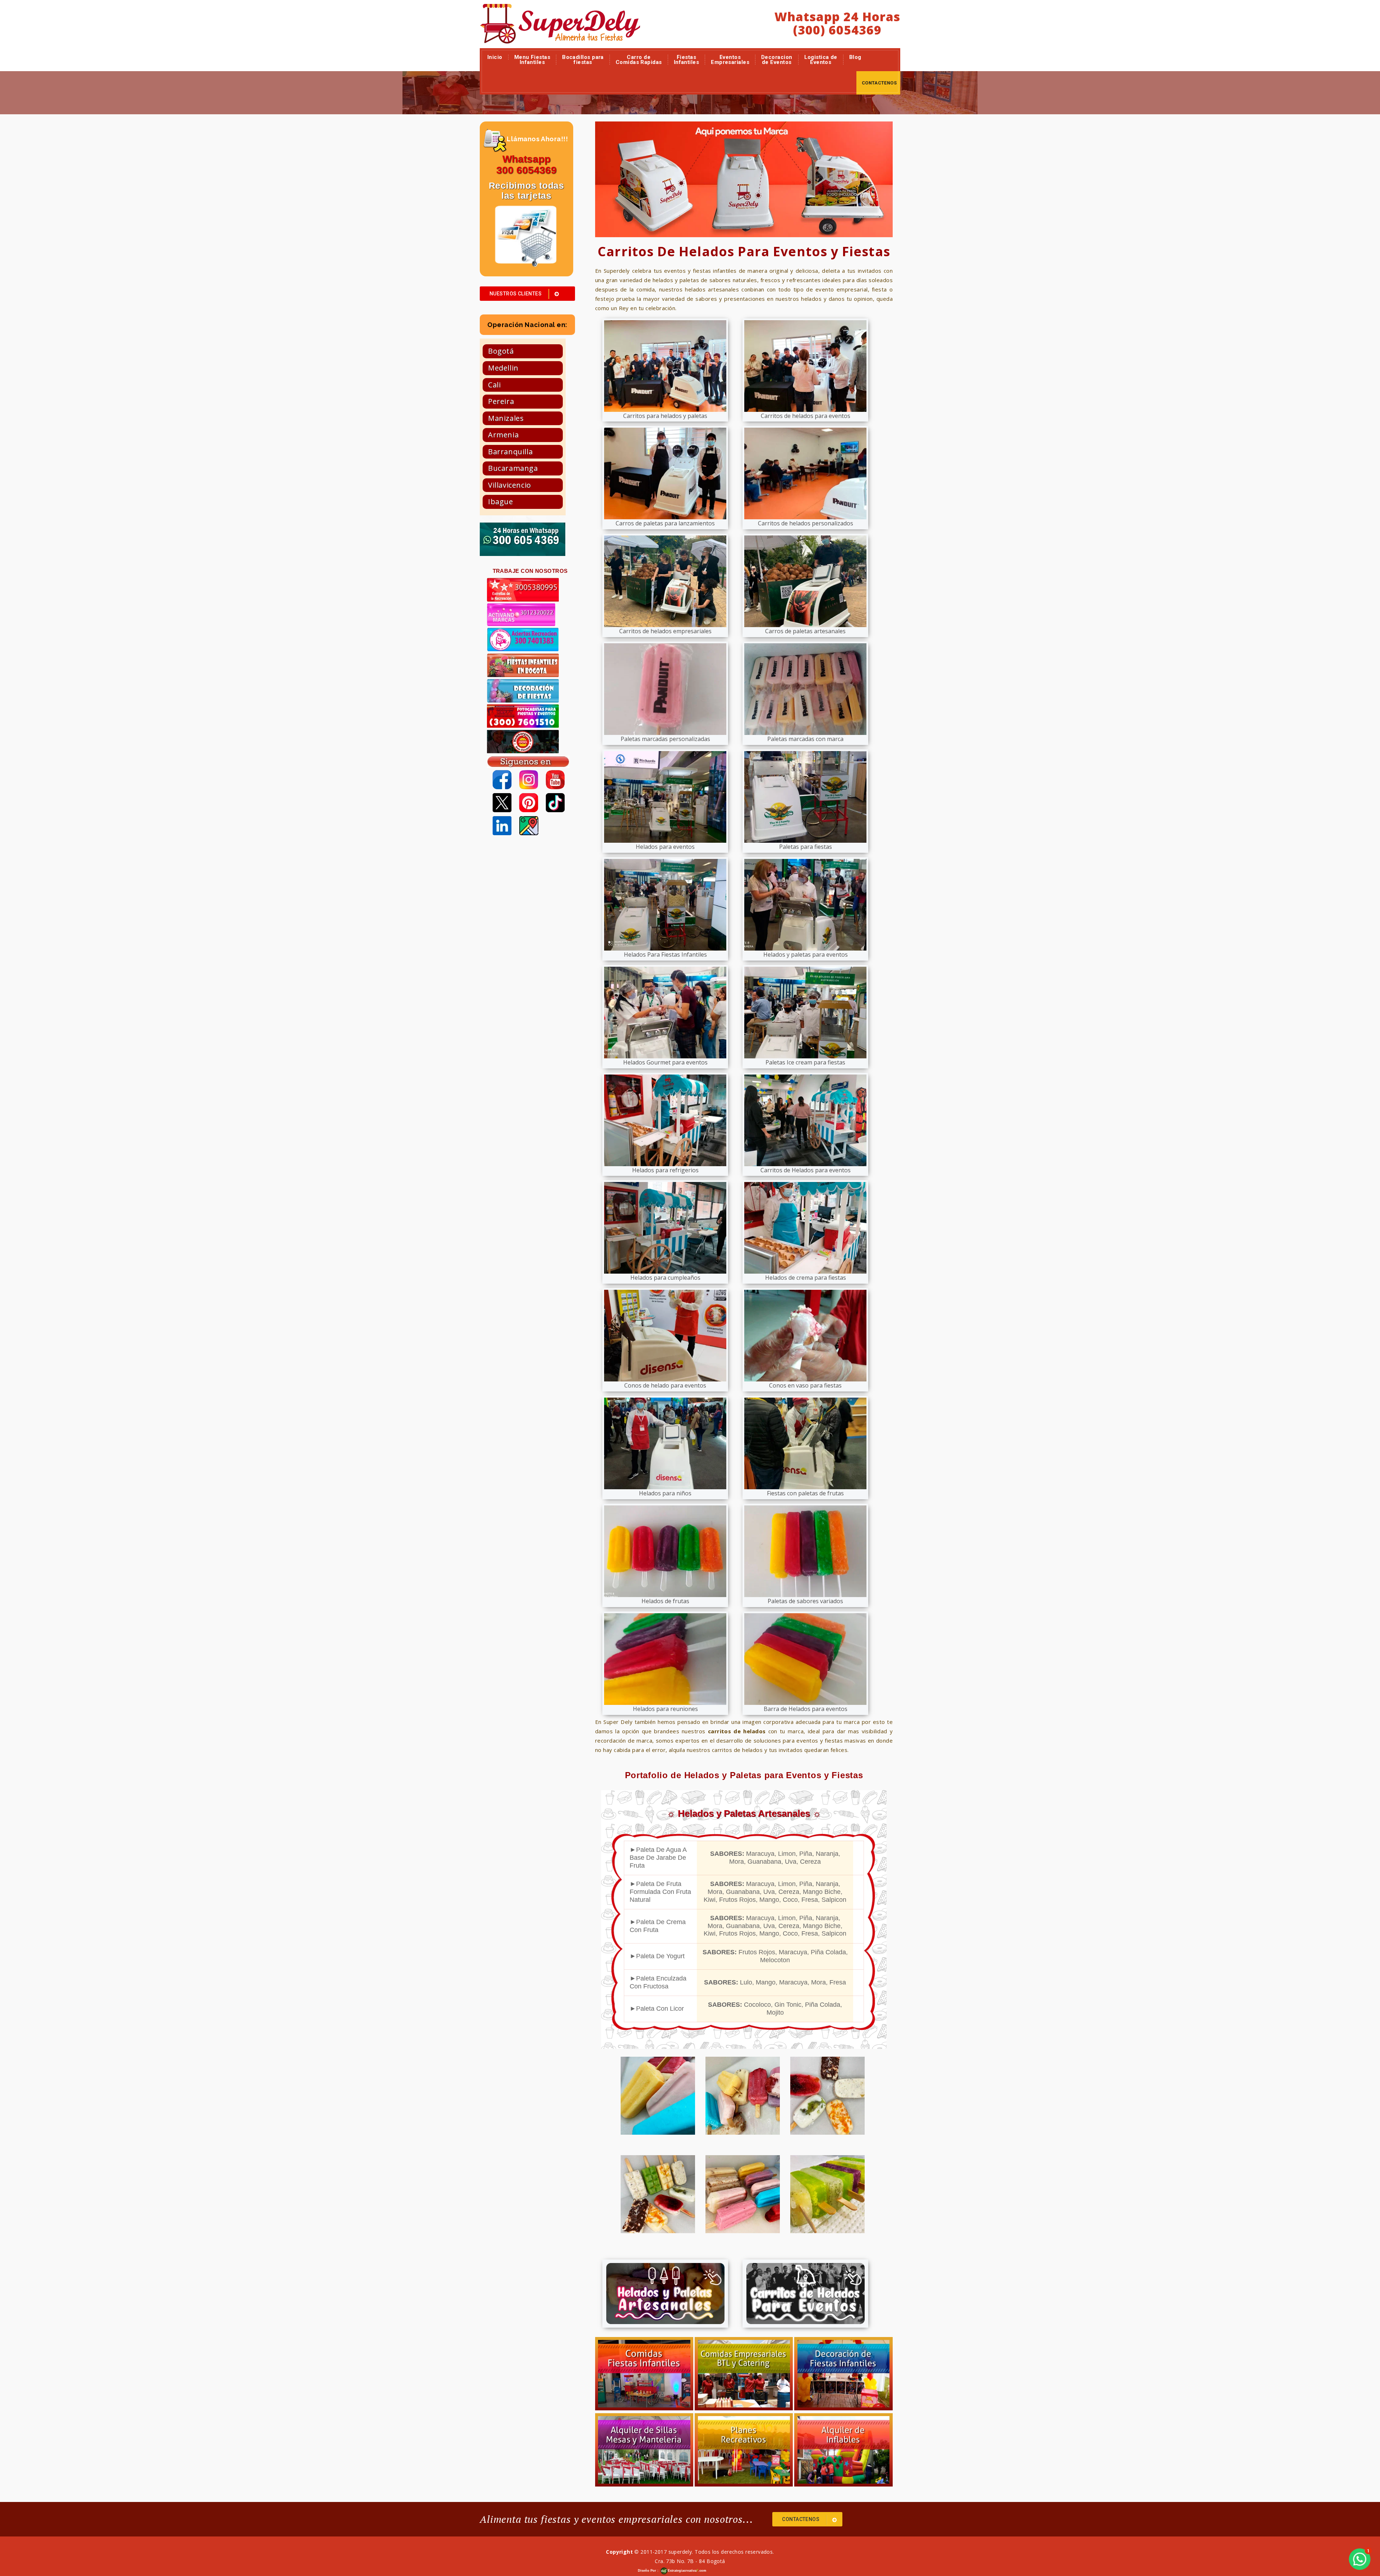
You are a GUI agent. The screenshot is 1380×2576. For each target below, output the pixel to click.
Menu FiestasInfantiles (532, 60)
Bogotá (501, 351)
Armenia (503, 435)
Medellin (503, 368)
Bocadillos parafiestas (583, 60)
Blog (855, 57)
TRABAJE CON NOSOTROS (530, 571)
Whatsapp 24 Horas (837, 17)
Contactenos (879, 83)
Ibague (501, 502)
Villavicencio (510, 485)
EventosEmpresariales (730, 60)
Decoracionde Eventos (777, 60)
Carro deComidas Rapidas (639, 60)
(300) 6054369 (837, 30)
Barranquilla (510, 452)
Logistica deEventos (821, 60)
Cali (494, 385)
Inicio (495, 57)
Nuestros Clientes (516, 294)
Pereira (501, 401)
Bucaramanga (513, 468)
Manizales (506, 418)
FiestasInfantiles (687, 60)
